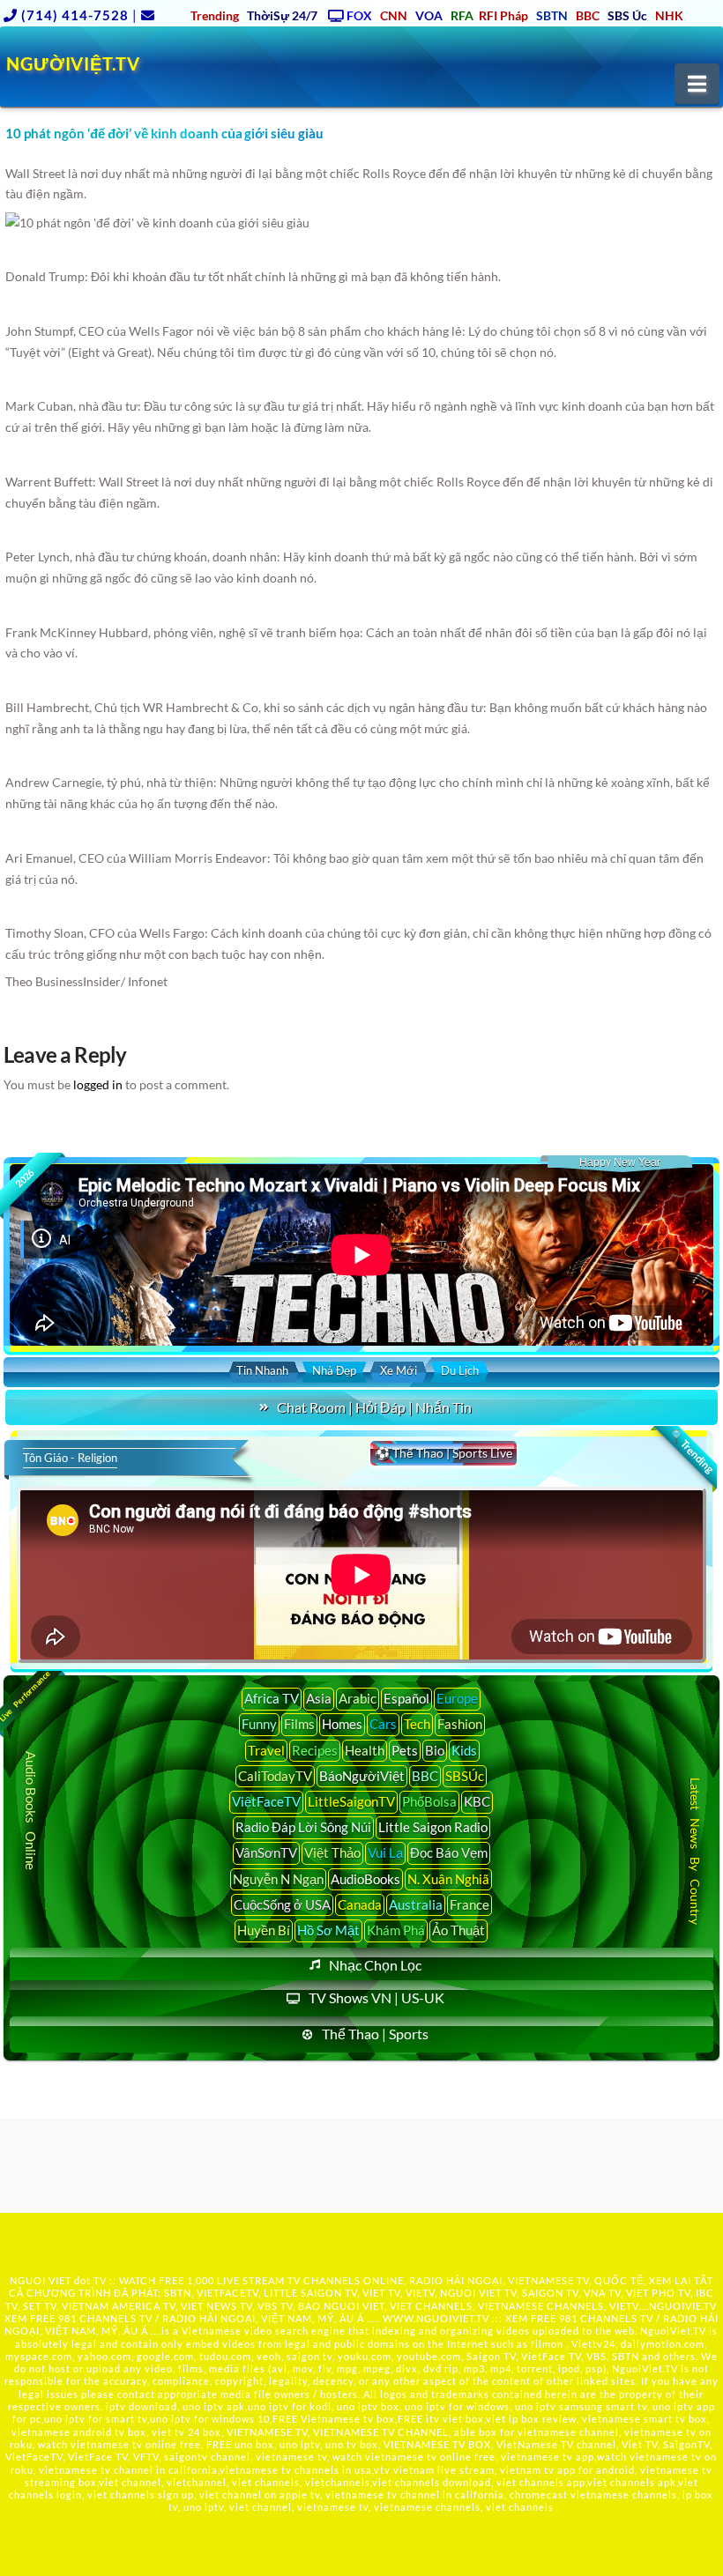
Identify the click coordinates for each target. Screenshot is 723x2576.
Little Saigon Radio (433, 1827)
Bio (435, 1750)
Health (365, 1750)
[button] (697, 84)
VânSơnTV (266, 1852)
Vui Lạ (385, 1852)
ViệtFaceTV (266, 1801)
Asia (319, 1698)
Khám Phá (396, 1930)
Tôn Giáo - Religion (70, 1458)
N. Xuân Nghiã (448, 1879)
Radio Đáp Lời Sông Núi (303, 1827)
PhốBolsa (429, 1801)
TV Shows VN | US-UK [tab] (376, 1997)
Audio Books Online (31, 1811)
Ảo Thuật (458, 1930)
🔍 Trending (691, 1451)
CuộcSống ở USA (282, 1904)
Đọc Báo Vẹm (449, 1852)
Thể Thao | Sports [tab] (375, 2034)
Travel (266, 1750)
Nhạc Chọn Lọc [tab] (375, 1965)
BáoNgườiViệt (362, 1776)
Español (406, 1698)
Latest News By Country (694, 1851)
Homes (342, 1724)
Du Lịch (460, 1370)
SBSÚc (465, 1776)
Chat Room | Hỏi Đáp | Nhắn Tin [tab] (374, 1407)
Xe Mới (399, 1370)
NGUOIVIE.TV (683, 2306)
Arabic (358, 1698)
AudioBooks (365, 1879)
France (470, 1904)
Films (299, 1724)
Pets (405, 1750)
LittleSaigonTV (351, 1801)
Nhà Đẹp (334, 1370)
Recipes (315, 1750)
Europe (457, 1698)
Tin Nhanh (262, 1370)
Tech (417, 1724)
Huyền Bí (264, 1930)
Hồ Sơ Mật (328, 1930)
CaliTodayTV (275, 1776)
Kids (464, 1750)
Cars (383, 1724)
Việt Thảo (332, 1852)
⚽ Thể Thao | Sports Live (443, 1453)
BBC (425, 1776)
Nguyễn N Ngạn (278, 1879)
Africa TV (272, 1698)
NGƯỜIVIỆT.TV (73, 63)
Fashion (460, 1724)
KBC (477, 1801)
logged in (98, 1084)
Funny (259, 1724)
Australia (416, 1904)
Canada (360, 1904)
